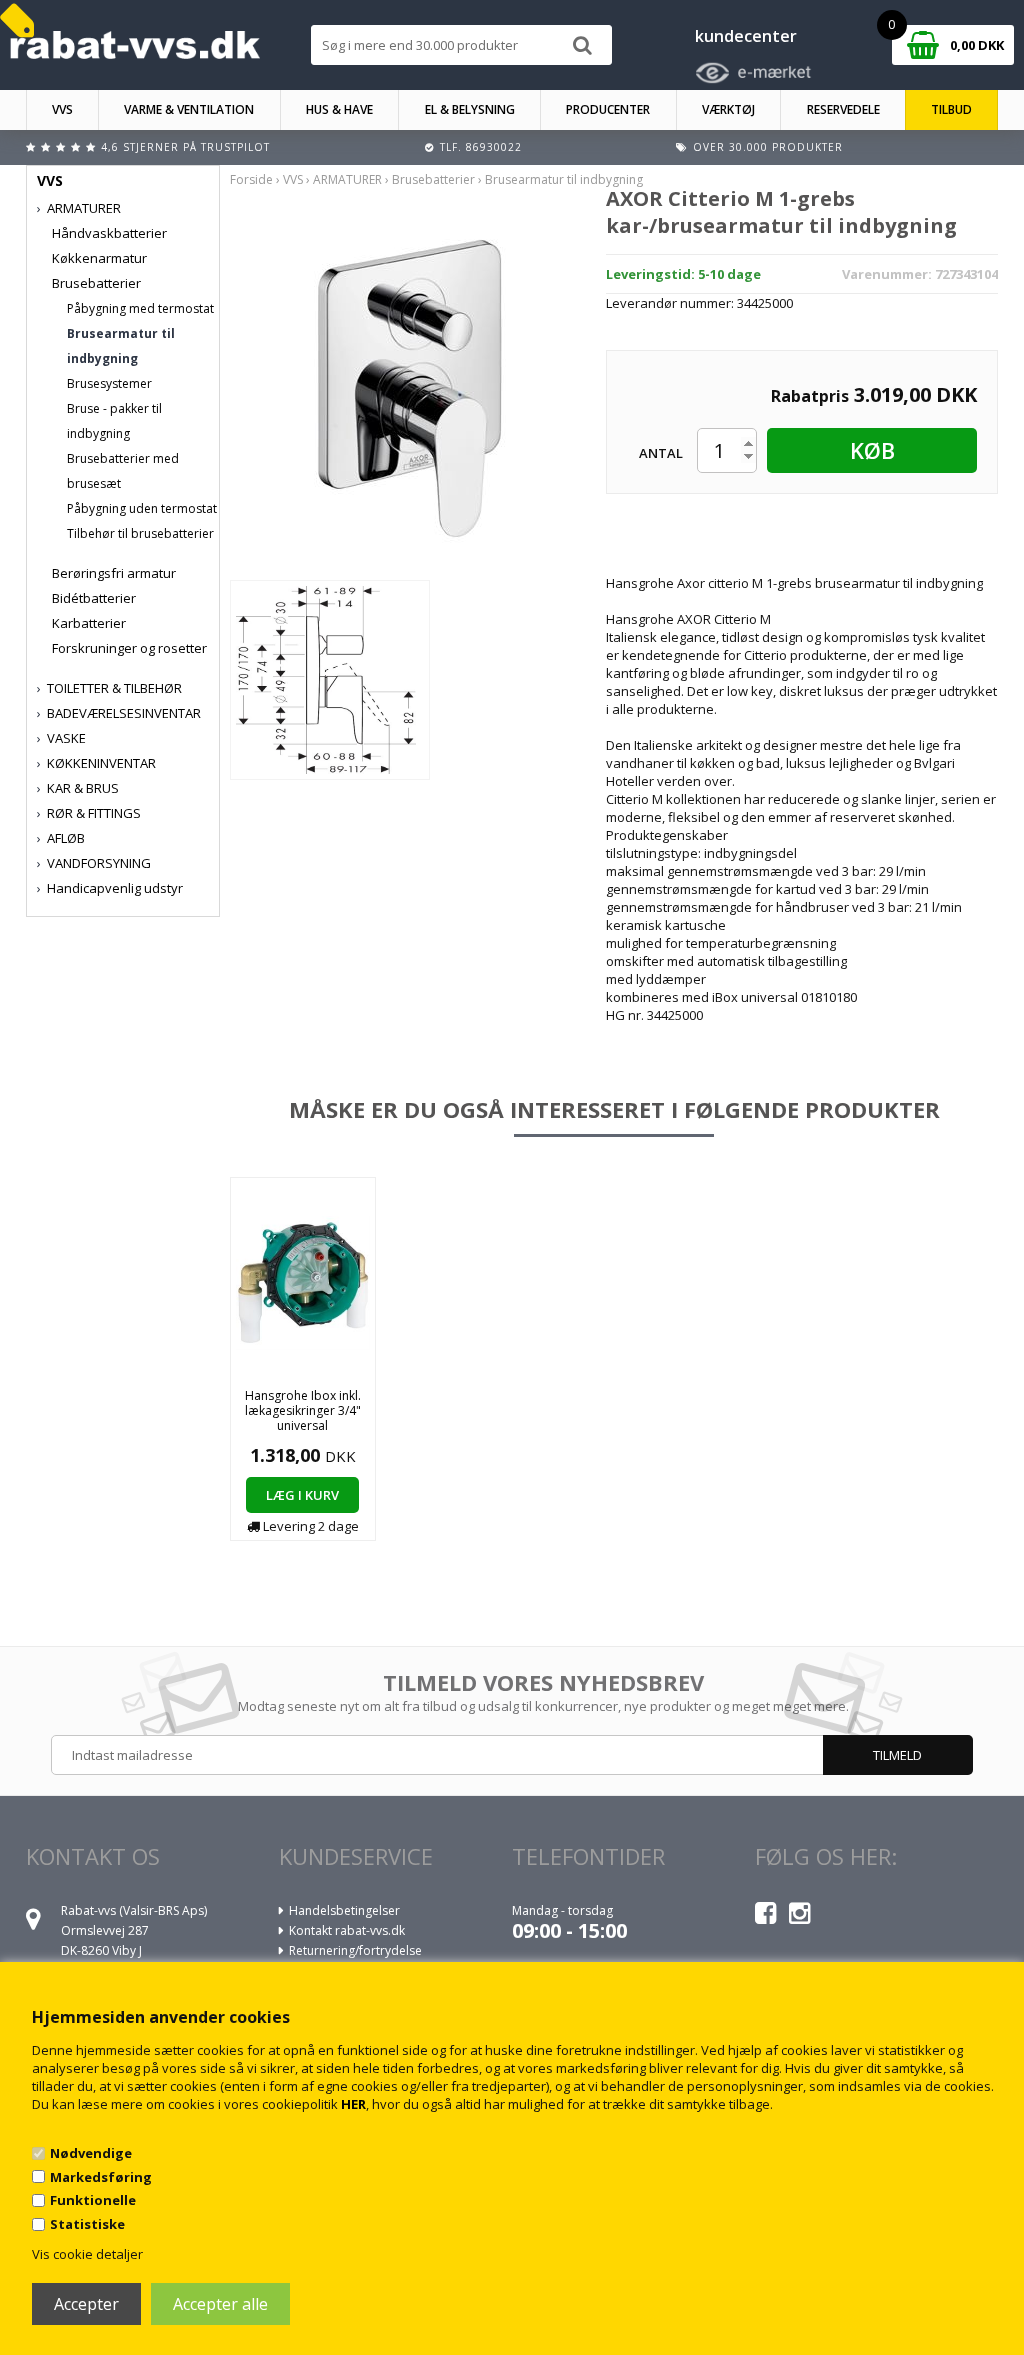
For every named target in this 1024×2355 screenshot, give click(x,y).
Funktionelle (93, 2200)
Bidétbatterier (94, 598)
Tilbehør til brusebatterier (140, 533)
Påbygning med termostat (140, 308)
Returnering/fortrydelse (355, 1950)
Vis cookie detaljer (87, 2254)
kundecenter (746, 36)
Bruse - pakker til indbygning (114, 421)
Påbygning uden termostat (142, 508)
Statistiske (87, 2224)
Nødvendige (91, 2153)
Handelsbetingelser (344, 1910)
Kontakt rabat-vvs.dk (347, 1930)
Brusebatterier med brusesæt (123, 471)
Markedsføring (101, 2177)
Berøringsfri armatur (114, 573)
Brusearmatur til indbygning (121, 346)
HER (353, 2104)
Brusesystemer (109, 383)
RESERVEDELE (843, 109)
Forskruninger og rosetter (129, 648)
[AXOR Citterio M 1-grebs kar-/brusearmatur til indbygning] (406, 386)
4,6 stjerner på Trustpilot (185, 147)
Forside (251, 179)
